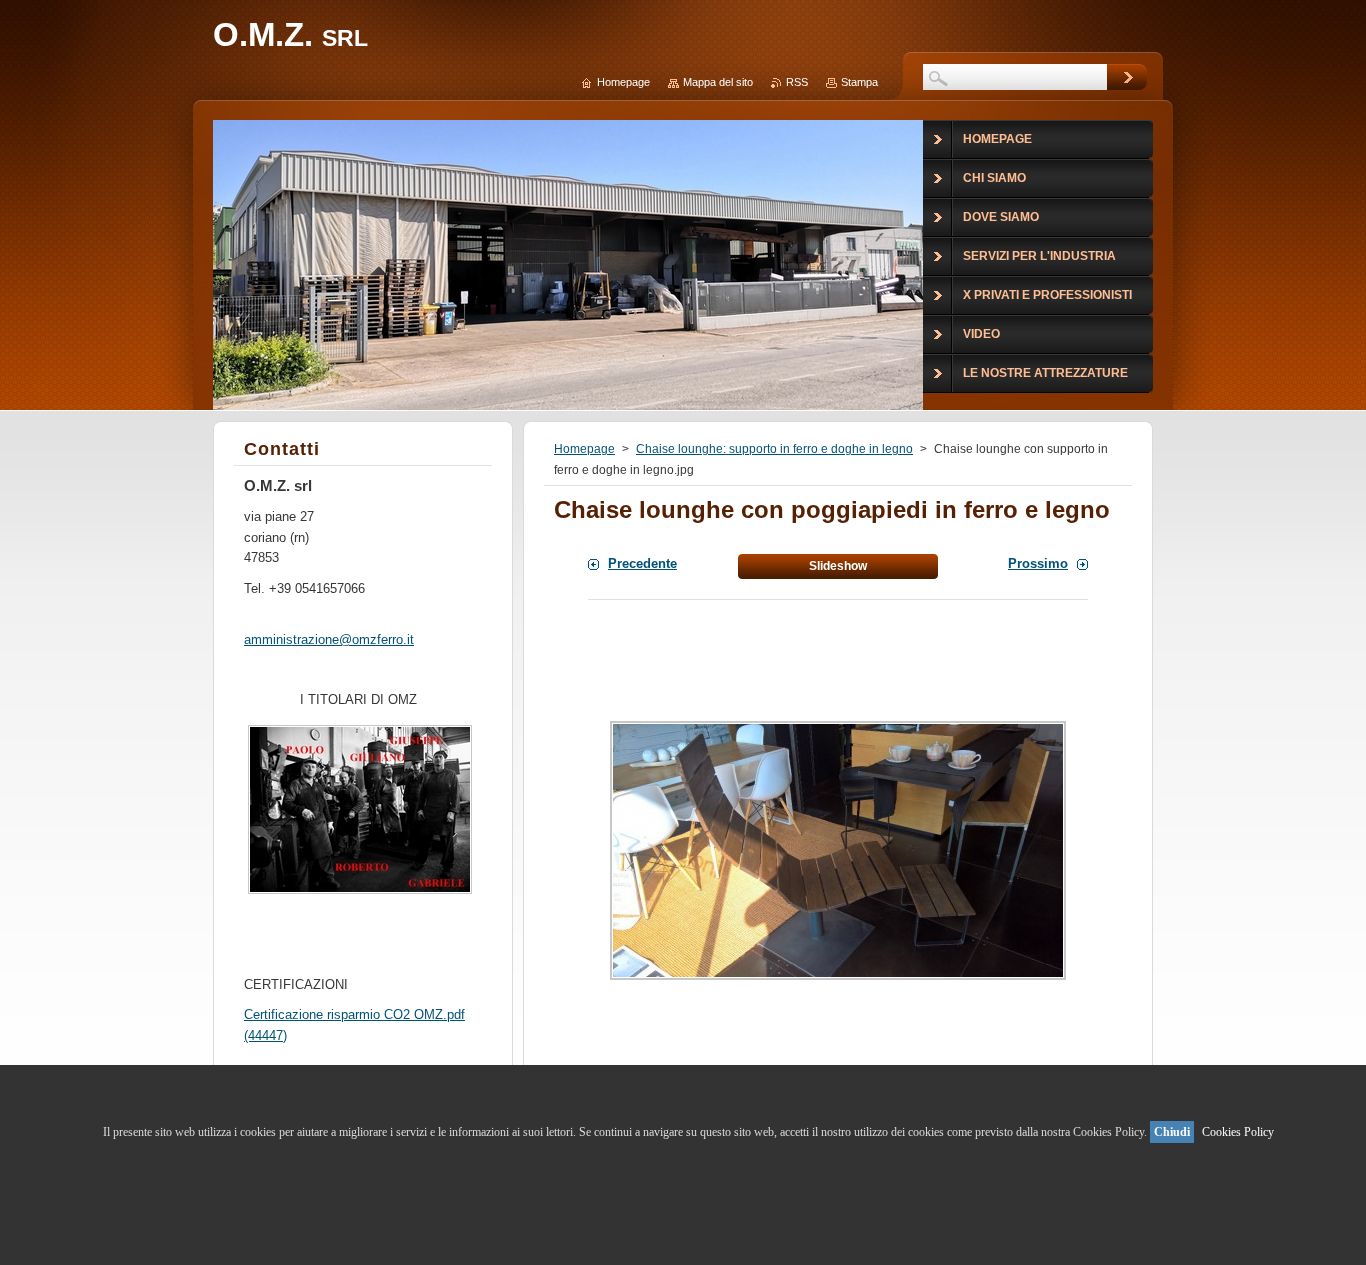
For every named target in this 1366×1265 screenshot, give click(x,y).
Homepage (584, 449)
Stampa (859, 82)
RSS (797, 82)
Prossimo (1038, 563)
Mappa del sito (718, 82)
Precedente (642, 563)
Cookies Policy (1238, 1132)
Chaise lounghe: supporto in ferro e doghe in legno (774, 449)
